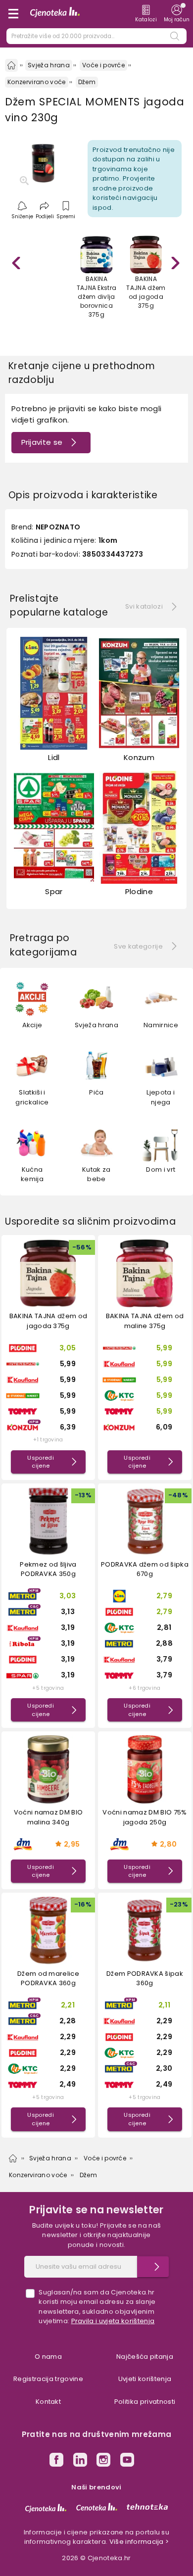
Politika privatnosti (145, 2402)
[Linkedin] (80, 2461)
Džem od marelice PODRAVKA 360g (48, 1979)
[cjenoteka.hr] (46, 2508)
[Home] (11, 65)
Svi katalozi (144, 606)
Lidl (54, 757)
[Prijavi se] (153, 2267)
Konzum (139, 757)
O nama (48, 2357)
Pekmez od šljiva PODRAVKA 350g (48, 1569)
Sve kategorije (138, 946)
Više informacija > (139, 2542)
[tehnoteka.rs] (147, 2507)
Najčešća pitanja (145, 2357)
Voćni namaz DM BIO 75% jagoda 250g (145, 1817)
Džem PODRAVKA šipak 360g (145, 1979)
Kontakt (48, 2402)
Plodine (139, 891)
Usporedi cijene (41, 1462)
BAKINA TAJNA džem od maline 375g (145, 1321)
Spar (54, 891)
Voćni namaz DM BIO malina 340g (48, 1817)
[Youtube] (127, 2461)
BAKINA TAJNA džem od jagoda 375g (48, 1321)
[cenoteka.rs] (97, 2507)
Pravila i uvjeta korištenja (113, 2321)
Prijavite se (42, 442)
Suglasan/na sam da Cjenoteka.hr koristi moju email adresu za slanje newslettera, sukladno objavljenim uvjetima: (97, 2307)
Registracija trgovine (48, 2379)
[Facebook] (56, 2461)
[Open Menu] (13, 14)
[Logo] (55, 14)
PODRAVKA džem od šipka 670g (145, 1569)
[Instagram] (103, 2461)
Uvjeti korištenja (145, 2379)
